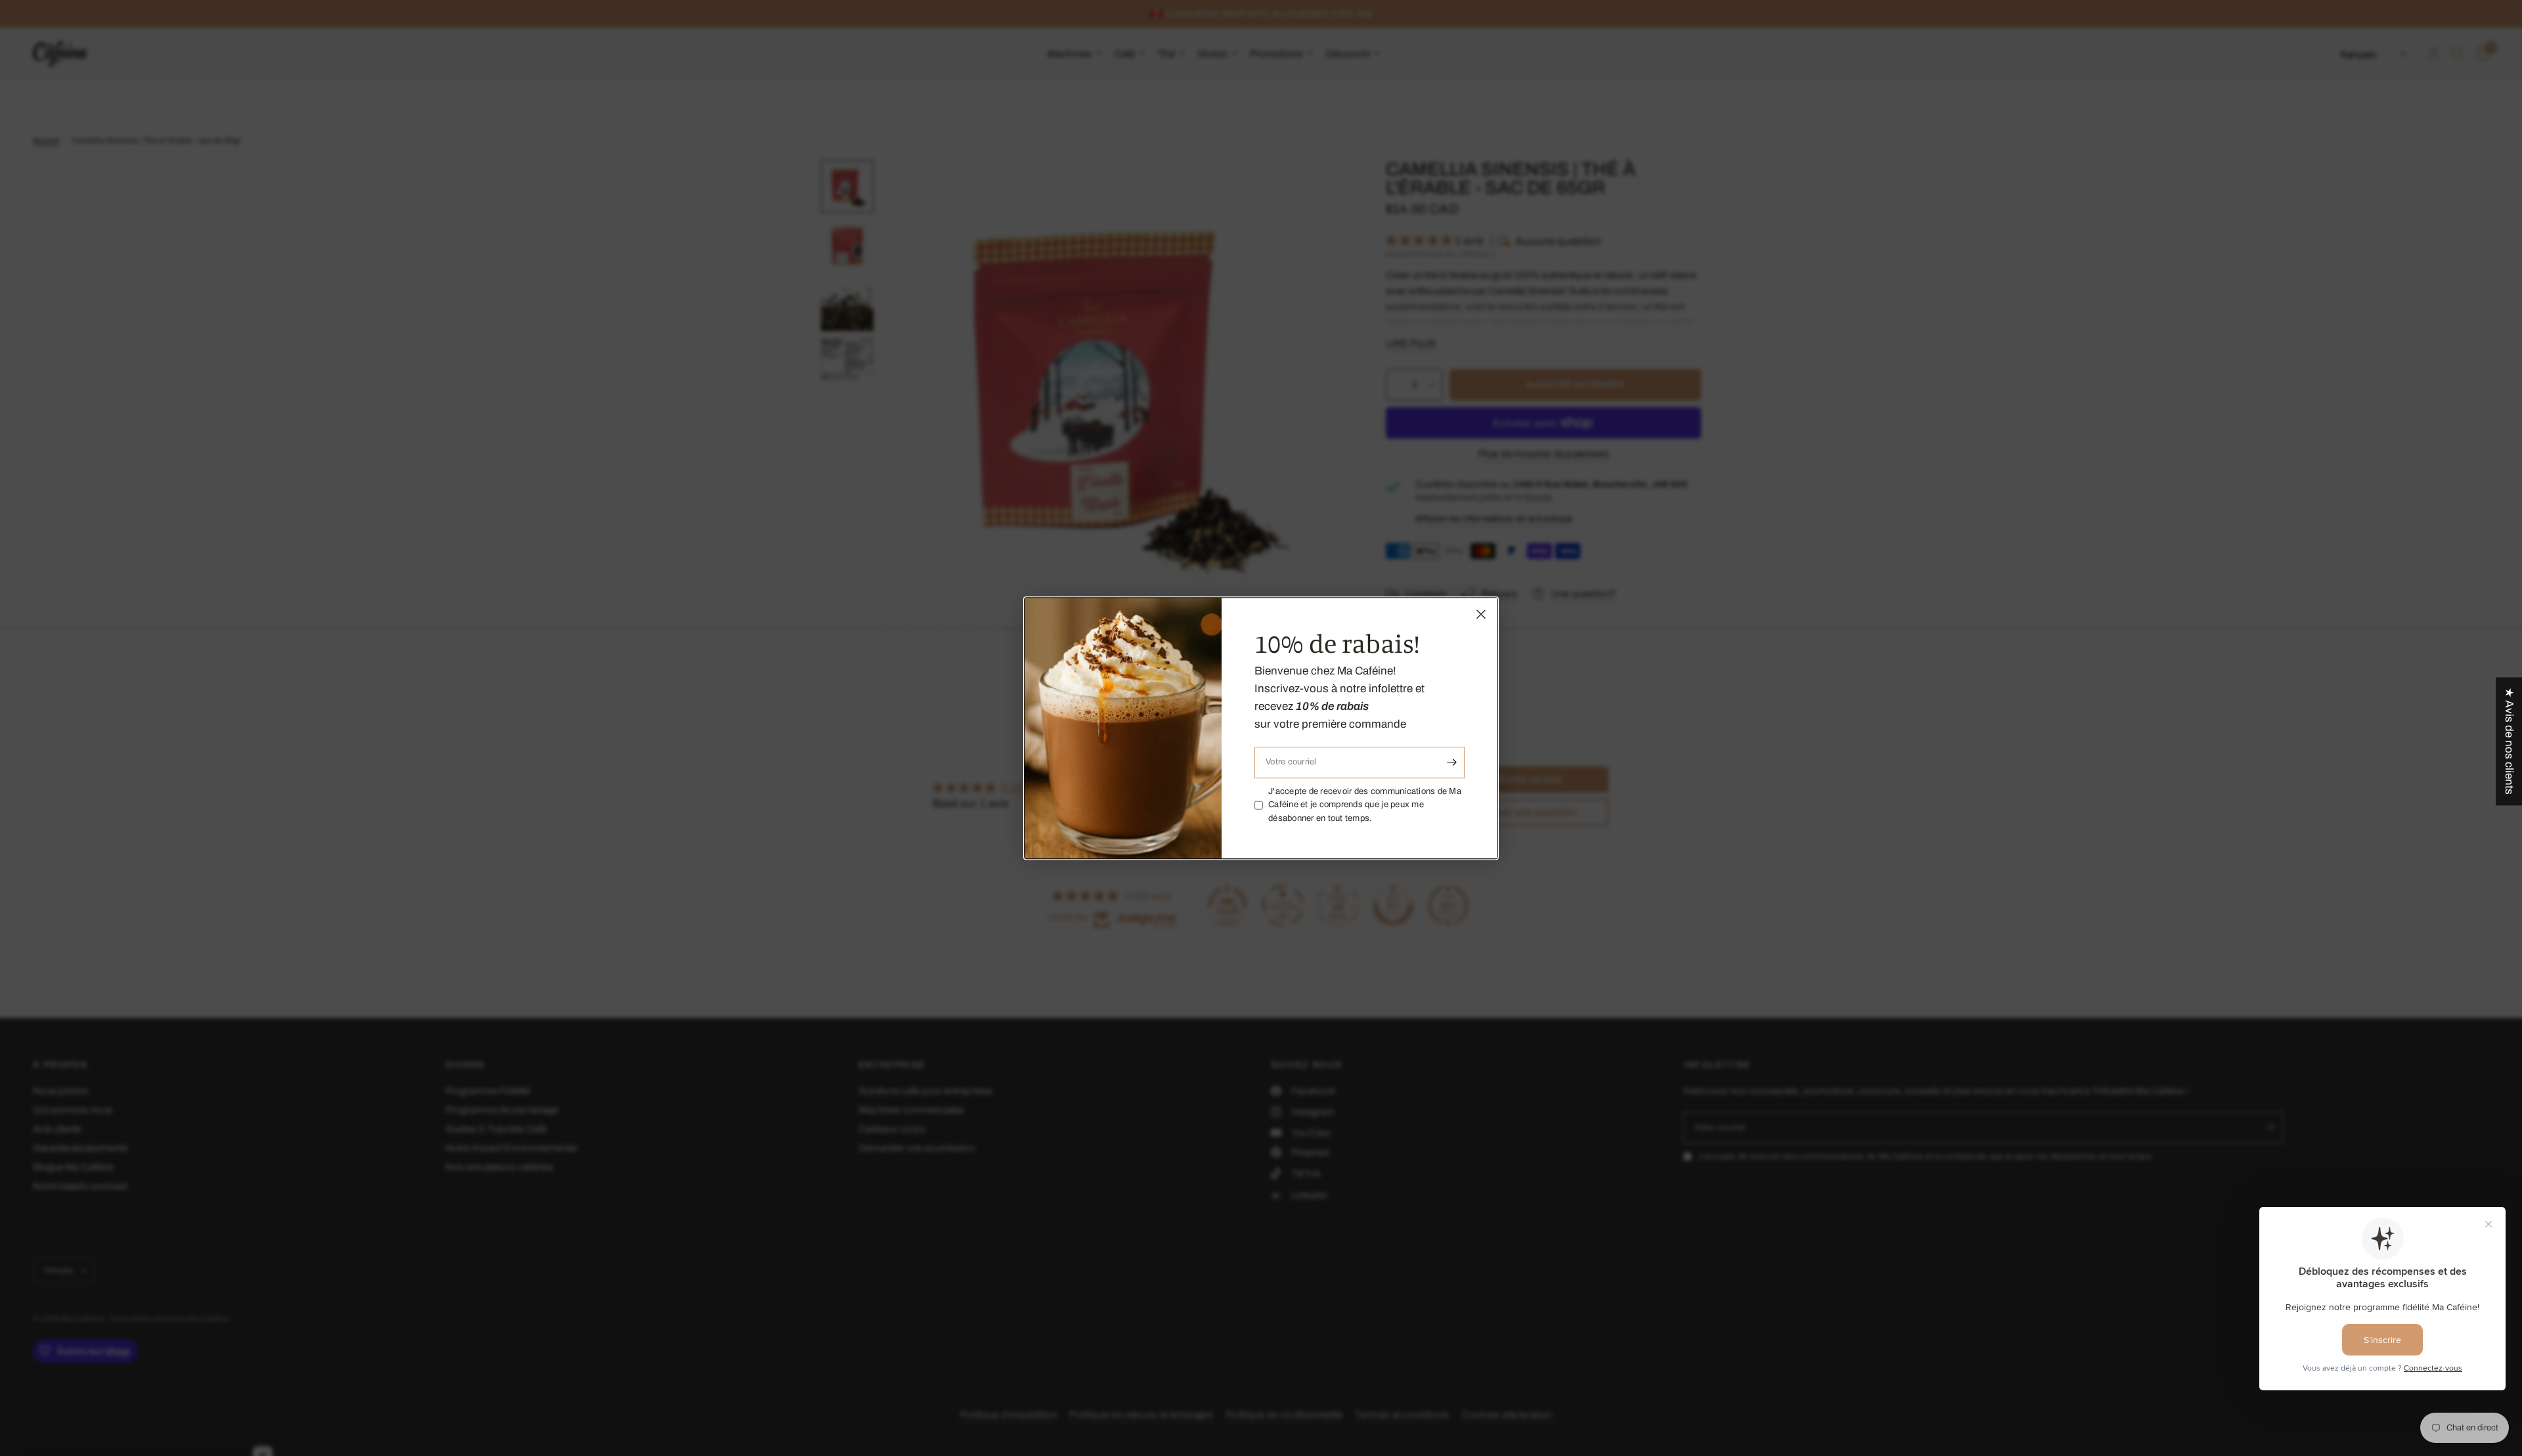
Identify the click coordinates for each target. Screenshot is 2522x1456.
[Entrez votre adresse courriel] (1451, 762)
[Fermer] (1481, 614)
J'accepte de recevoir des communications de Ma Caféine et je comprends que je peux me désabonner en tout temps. (1365, 805)
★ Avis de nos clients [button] (2509, 741)
